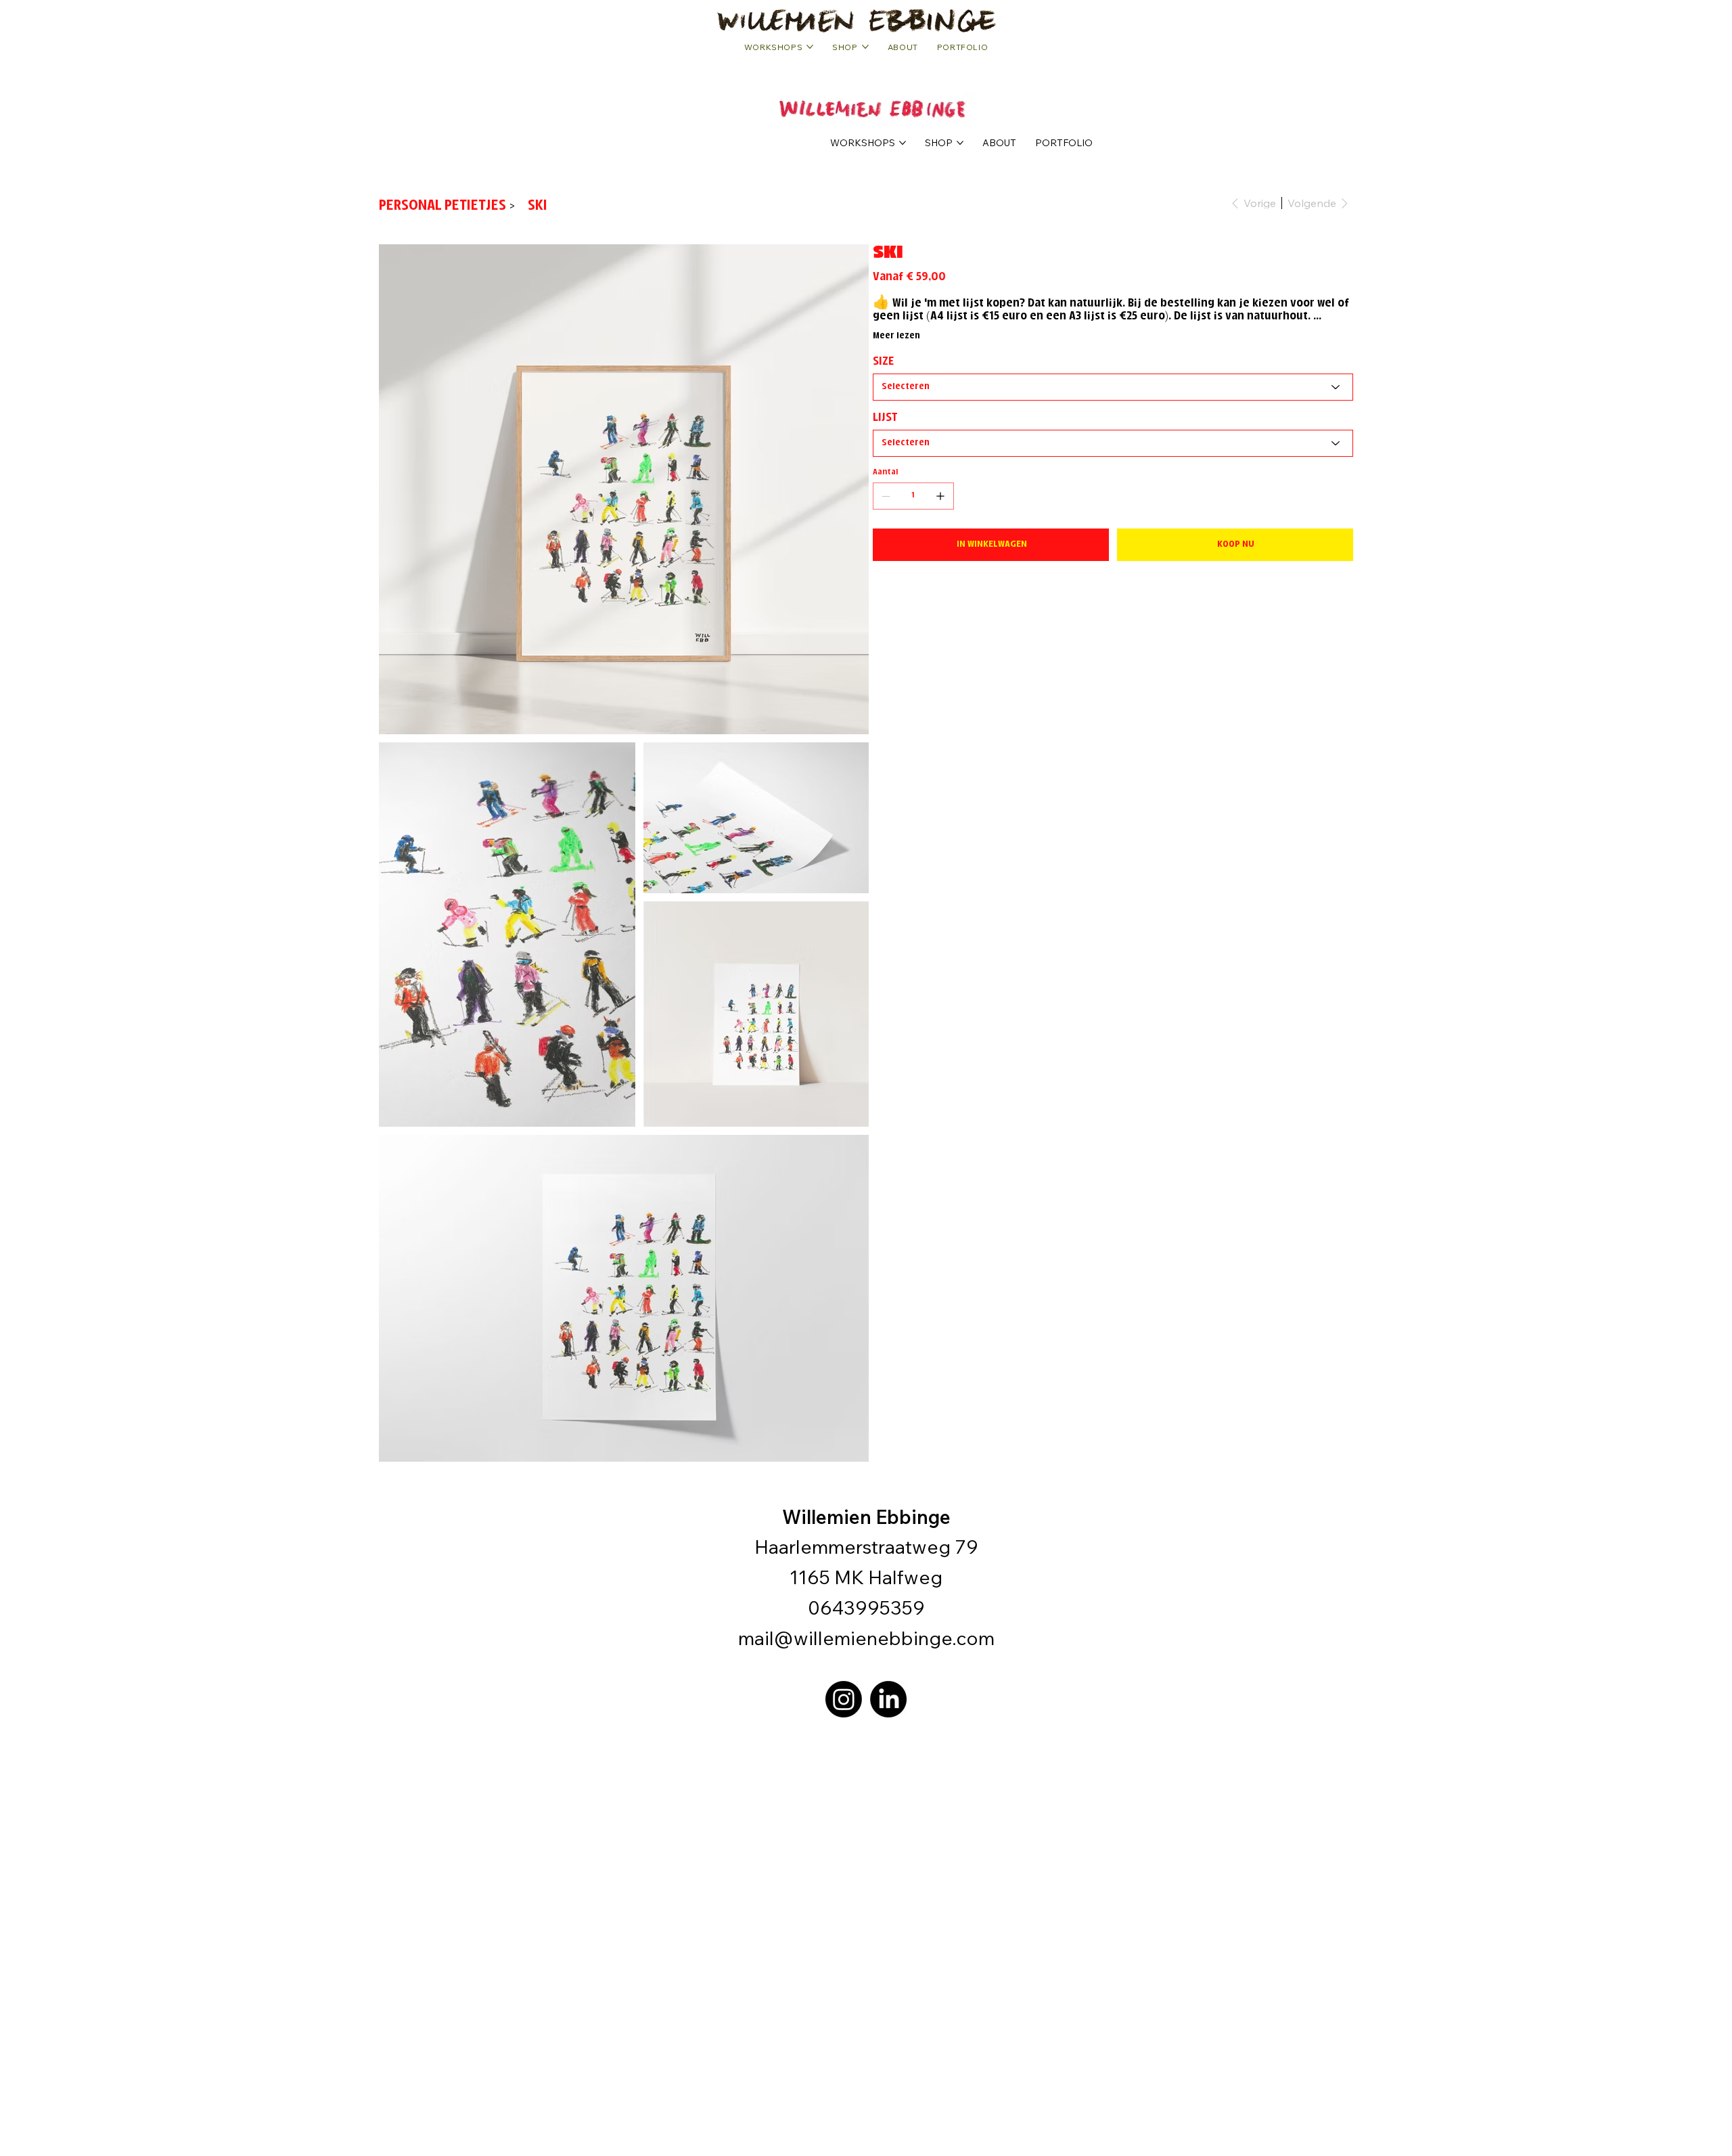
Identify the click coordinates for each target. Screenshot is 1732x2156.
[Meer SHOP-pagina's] (960, 143)
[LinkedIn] (888, 1699)
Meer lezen (896, 336)
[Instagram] (844, 1699)
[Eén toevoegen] (940, 496)
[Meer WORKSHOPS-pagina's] (903, 143)
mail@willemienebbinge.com (866, 1638)
